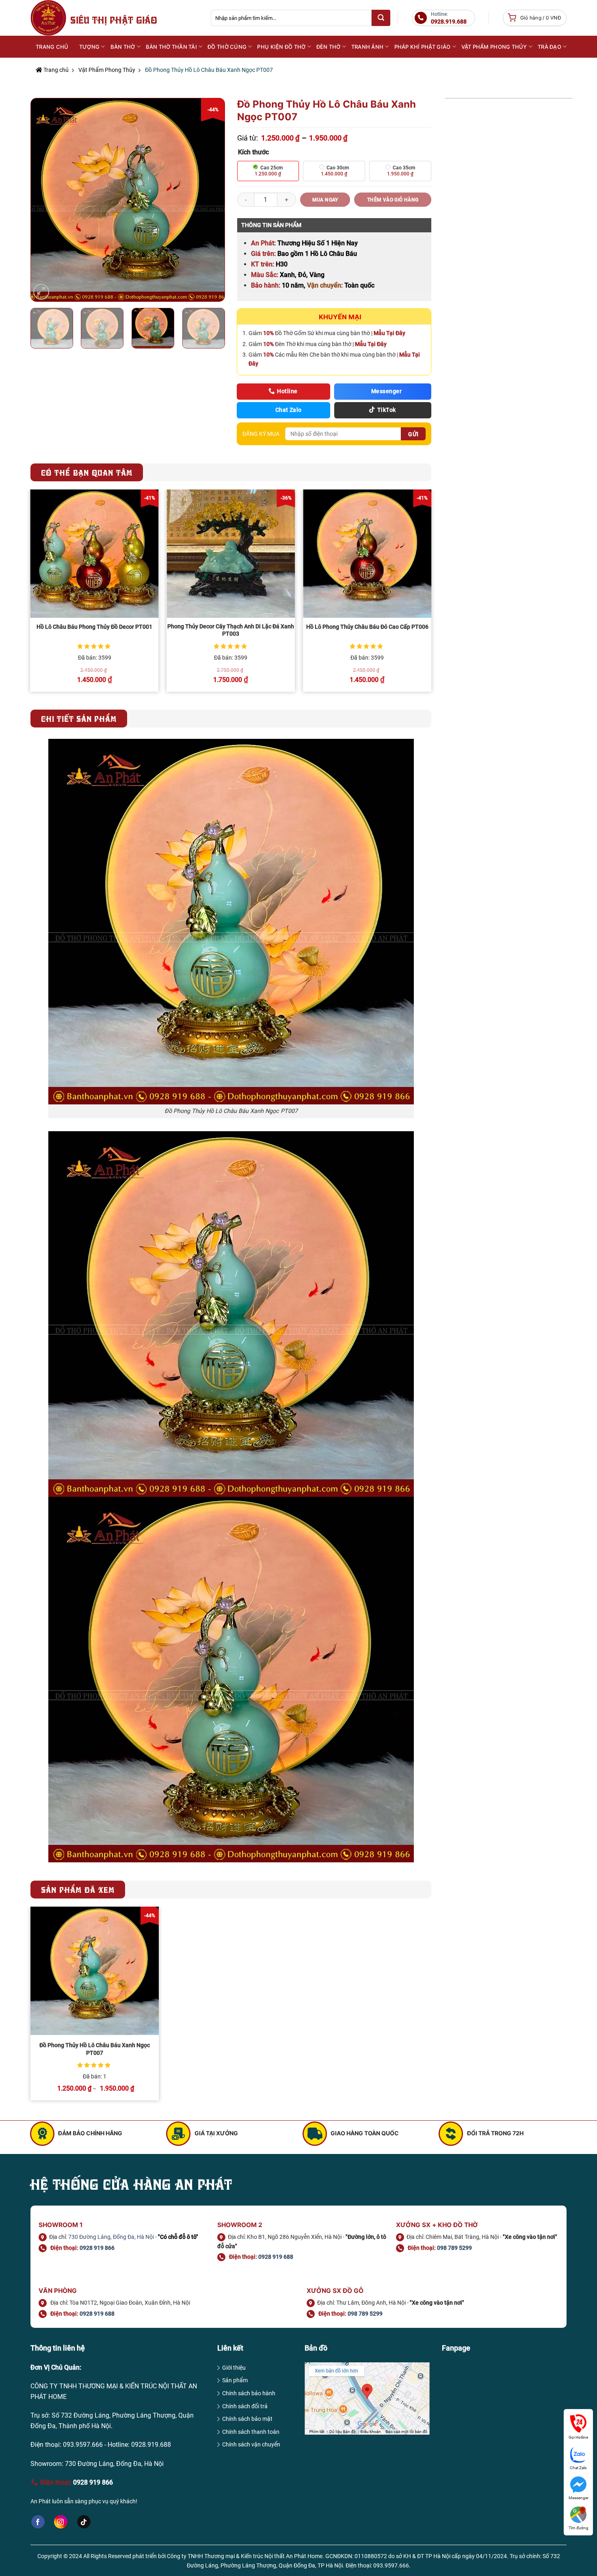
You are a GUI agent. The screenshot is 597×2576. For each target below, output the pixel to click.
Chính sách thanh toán (251, 2432)
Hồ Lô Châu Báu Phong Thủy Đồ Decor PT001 (94, 627)
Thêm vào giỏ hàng (393, 200)
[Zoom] (41, 292)
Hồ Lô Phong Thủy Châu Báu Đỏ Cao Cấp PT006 (367, 627)
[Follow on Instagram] (61, 2522)
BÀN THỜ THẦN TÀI (171, 47)
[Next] (210, 200)
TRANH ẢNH (367, 47)
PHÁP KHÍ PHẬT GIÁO (423, 47)
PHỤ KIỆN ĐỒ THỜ (281, 47)
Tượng (89, 47)
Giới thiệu (234, 2368)
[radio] (268, 171)
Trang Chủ (52, 47)
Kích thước (253, 152)
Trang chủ (55, 70)
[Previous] (45, 200)
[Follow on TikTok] (84, 2522)
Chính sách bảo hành (249, 2393)
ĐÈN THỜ (329, 47)
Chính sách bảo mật (247, 2419)
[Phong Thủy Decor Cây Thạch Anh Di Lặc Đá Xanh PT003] (231, 554)
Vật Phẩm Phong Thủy (107, 70)
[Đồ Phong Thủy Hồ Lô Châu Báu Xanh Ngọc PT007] (95, 1971)
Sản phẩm (235, 2380)
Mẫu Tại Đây (389, 333)
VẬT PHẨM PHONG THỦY (494, 47)
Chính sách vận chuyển (251, 2444)
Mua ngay (325, 200)
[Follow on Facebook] (38, 2522)
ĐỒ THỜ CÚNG (227, 47)
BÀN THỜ (123, 47)
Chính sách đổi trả (245, 2406)
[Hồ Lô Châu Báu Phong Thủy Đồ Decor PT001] (95, 554)
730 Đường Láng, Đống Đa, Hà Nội (111, 2237)
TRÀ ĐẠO (549, 47)
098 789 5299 (454, 2248)
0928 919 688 (276, 2257)
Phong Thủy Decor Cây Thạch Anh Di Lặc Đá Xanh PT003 (231, 630)
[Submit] (381, 18)
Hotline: (449, 18)
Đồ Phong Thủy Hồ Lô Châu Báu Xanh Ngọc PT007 (95, 2049)
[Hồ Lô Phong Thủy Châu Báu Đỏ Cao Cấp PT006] (367, 554)
